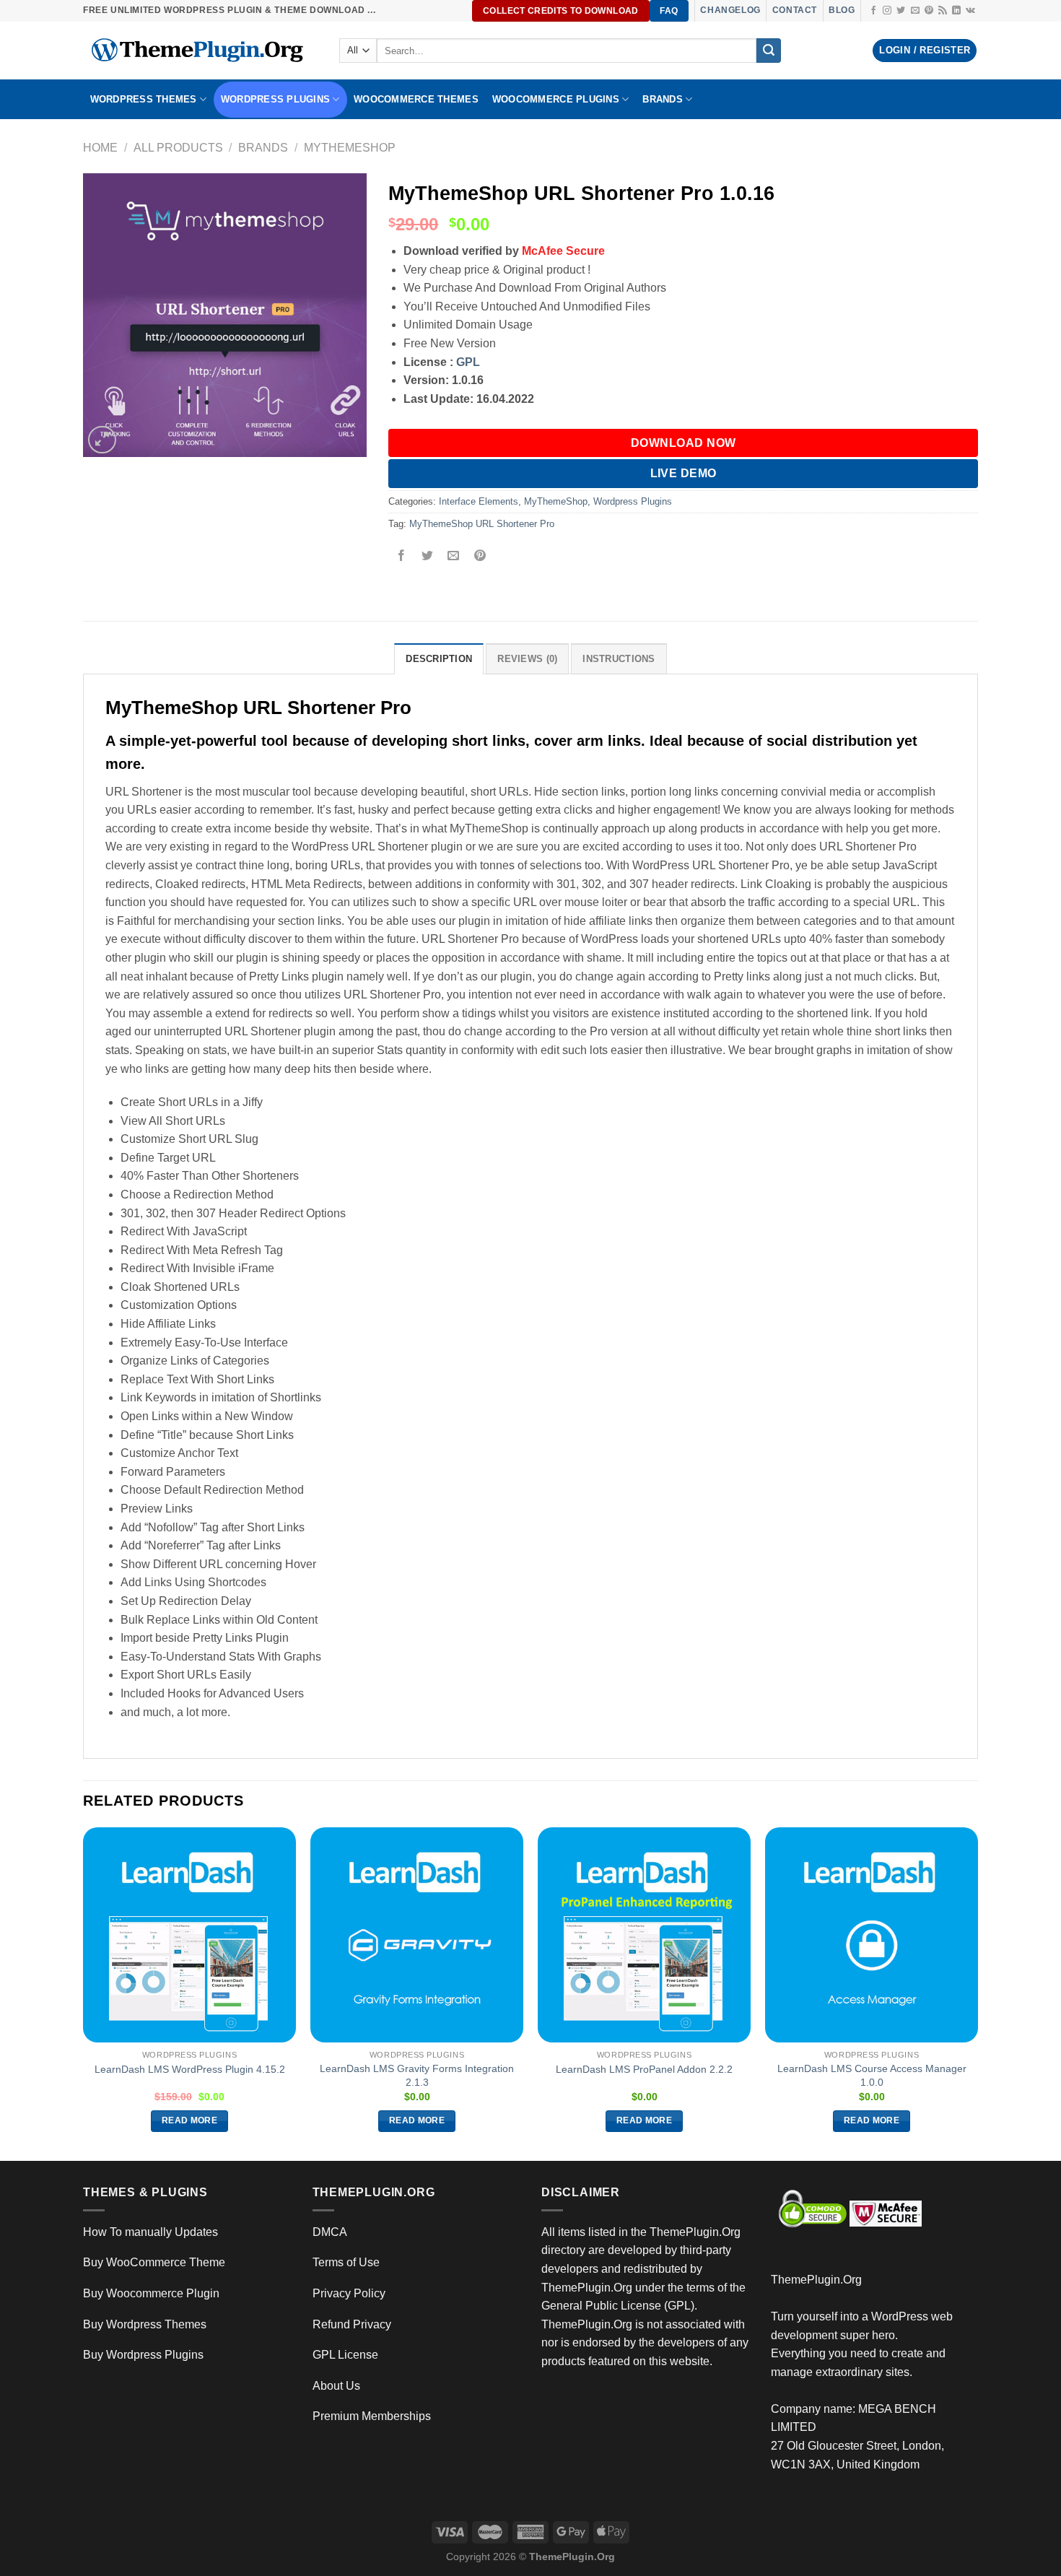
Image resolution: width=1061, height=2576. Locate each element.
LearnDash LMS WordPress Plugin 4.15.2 (190, 2069)
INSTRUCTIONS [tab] (619, 659)
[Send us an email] (915, 11)
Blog (842, 10)
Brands (263, 148)
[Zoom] (102, 440)
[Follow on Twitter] (901, 11)
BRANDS (663, 99)
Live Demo (684, 473)
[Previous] (84, 1993)
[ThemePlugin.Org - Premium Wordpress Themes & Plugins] (200, 51)
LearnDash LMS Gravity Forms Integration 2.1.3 (417, 2075)
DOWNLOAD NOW (684, 443)
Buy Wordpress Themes (145, 2324)
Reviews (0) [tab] (527, 659)
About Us (336, 2386)
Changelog (730, 10)
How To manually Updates (150, 2232)
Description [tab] (439, 659)
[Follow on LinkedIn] (956, 11)
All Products (178, 148)
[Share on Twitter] (428, 557)
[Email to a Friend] (454, 557)
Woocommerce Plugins (556, 99)
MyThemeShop (350, 148)
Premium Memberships (372, 2416)
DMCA (330, 2232)
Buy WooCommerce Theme (154, 2262)
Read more (189, 2120)
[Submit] (769, 51)
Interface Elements (479, 501)
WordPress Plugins (275, 99)
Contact (795, 10)
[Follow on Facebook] (873, 11)
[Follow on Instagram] (887, 11)
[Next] (977, 1993)
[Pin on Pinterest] (480, 557)
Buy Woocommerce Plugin (151, 2293)
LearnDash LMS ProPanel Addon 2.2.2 (644, 2069)
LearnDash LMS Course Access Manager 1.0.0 (872, 2075)
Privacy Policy (349, 2293)
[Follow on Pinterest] (929, 11)
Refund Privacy (352, 2324)
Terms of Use (346, 2262)
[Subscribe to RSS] (943, 11)
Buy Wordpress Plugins (143, 2355)
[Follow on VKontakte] (970, 11)
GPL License (345, 2355)
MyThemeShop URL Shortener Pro (482, 524)
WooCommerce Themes (416, 99)
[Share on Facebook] (402, 557)
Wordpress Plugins (633, 501)
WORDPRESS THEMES (144, 99)
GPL (468, 362)
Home (100, 148)
